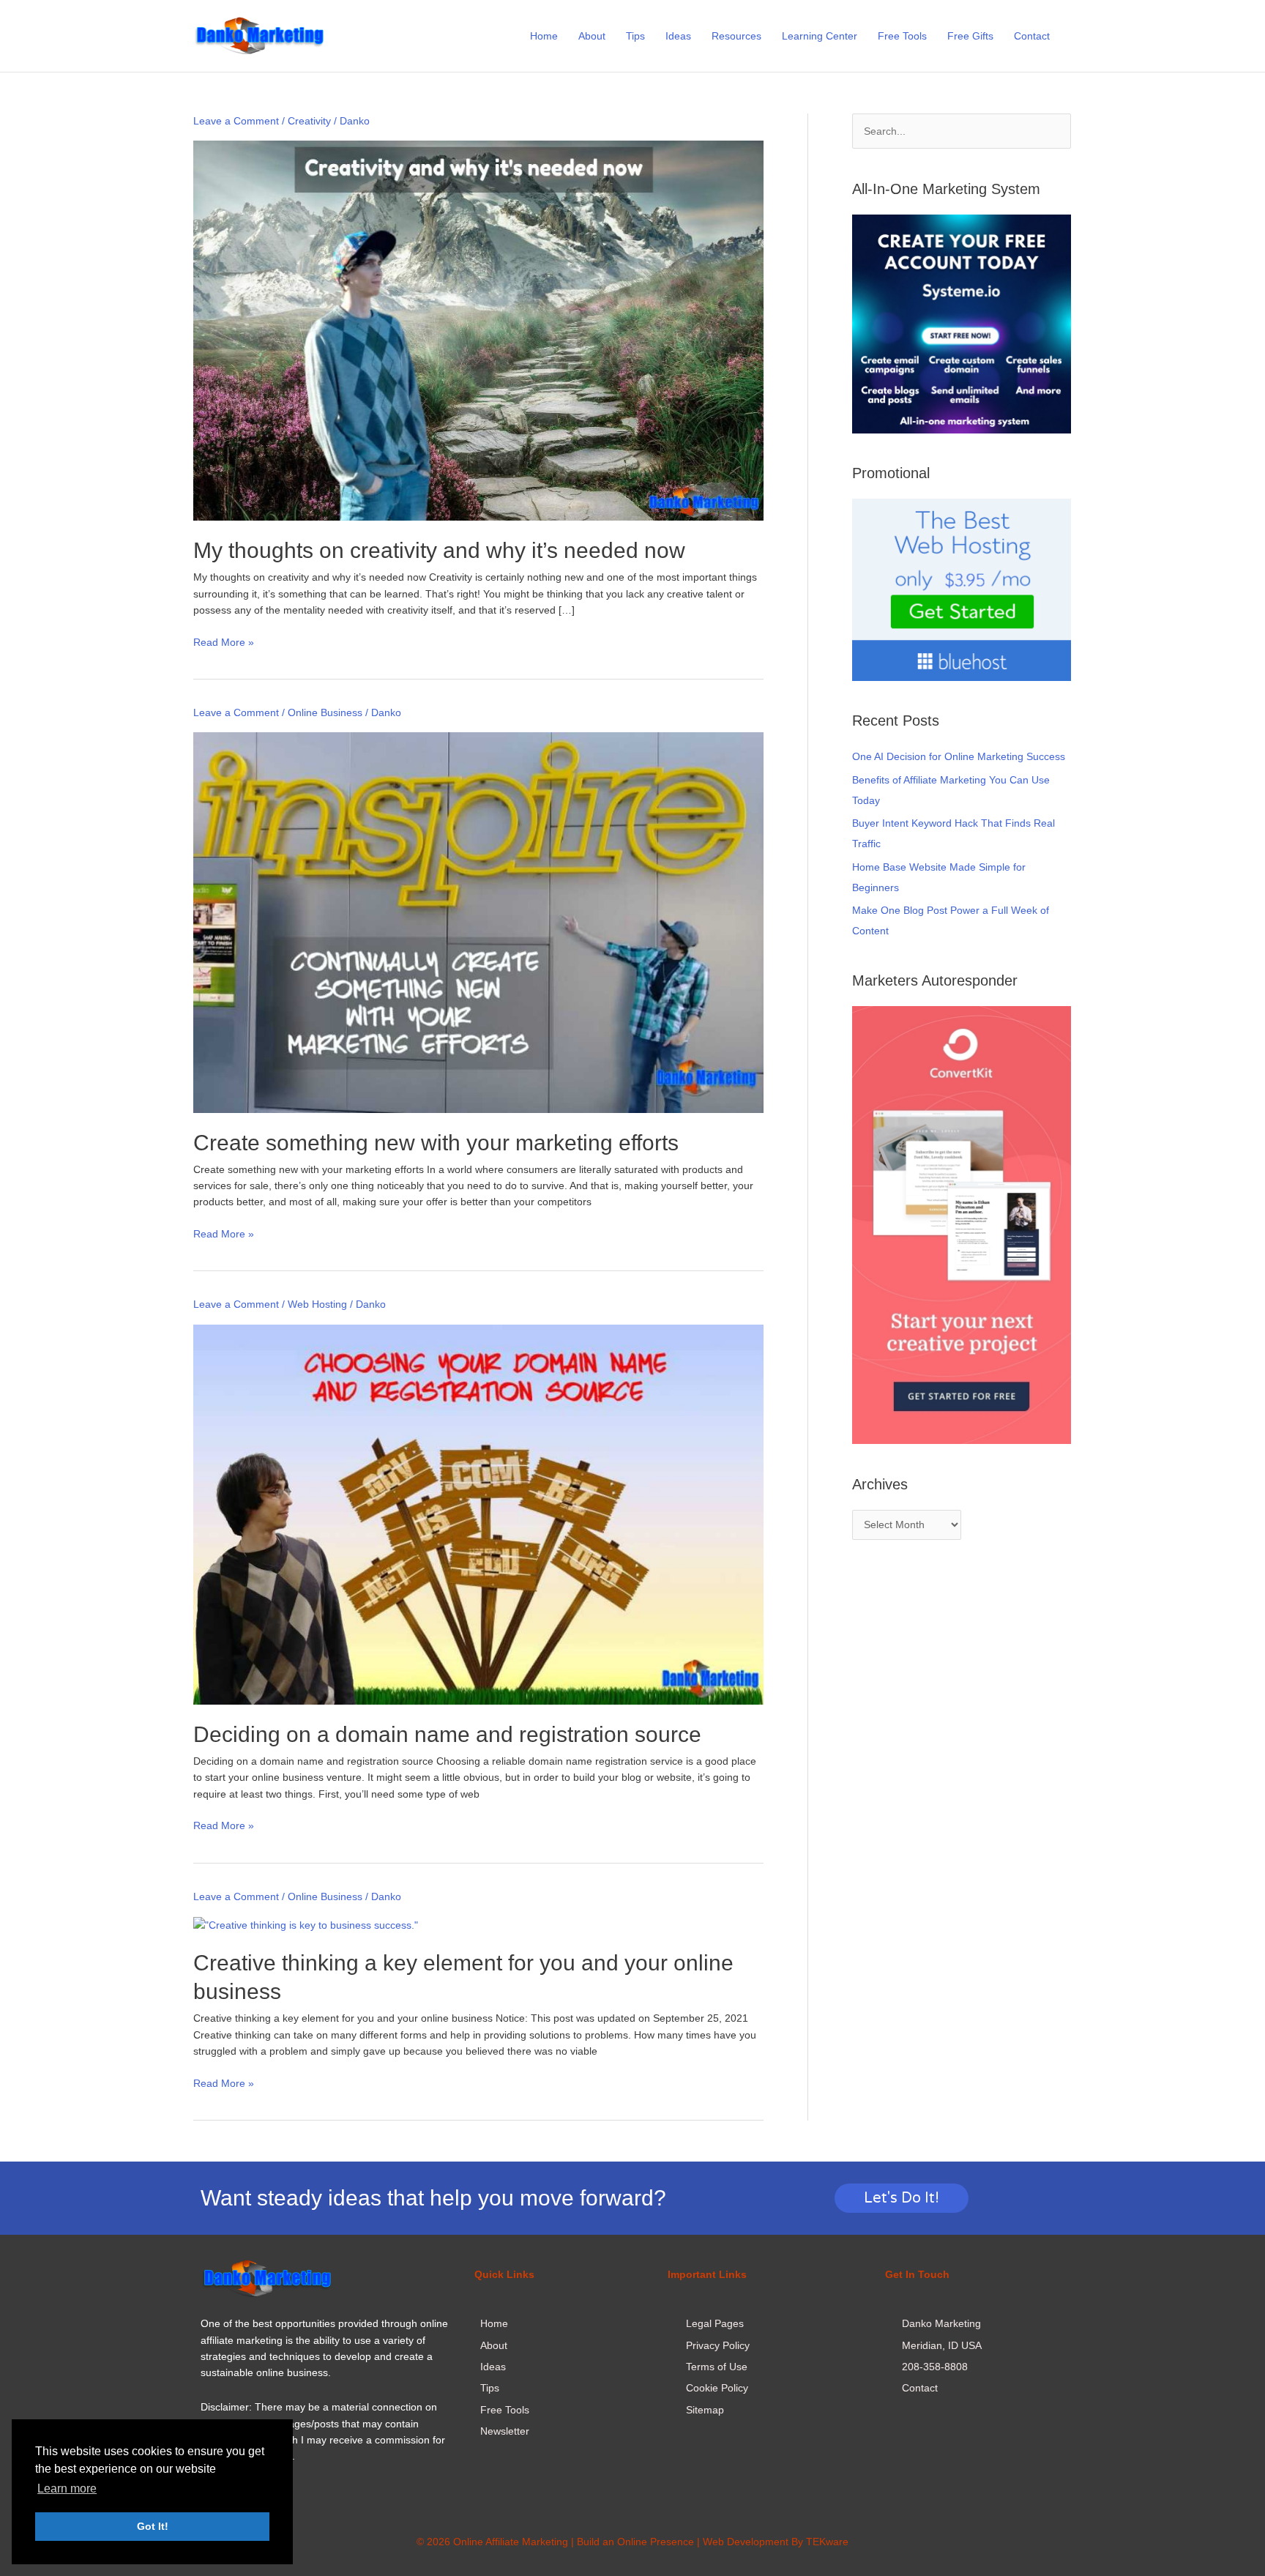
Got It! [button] (153, 2526)
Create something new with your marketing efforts (436, 1143)
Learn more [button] (67, 2488)
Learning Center (820, 36)
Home (544, 36)
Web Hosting (317, 1304)
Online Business (325, 712)
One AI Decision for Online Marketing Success (959, 756)
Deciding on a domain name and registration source (447, 1734)
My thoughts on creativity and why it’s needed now (439, 550)
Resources (736, 36)
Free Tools (902, 36)
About (592, 36)
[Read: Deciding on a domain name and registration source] (478, 1514)
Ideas (678, 36)
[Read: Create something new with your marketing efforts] (478, 922)
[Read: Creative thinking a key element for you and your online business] (306, 1924)
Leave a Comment (236, 121)
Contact (1032, 36)
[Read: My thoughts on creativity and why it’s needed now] (478, 330)
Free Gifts (970, 36)
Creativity (309, 121)
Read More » (224, 641)
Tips (635, 36)
